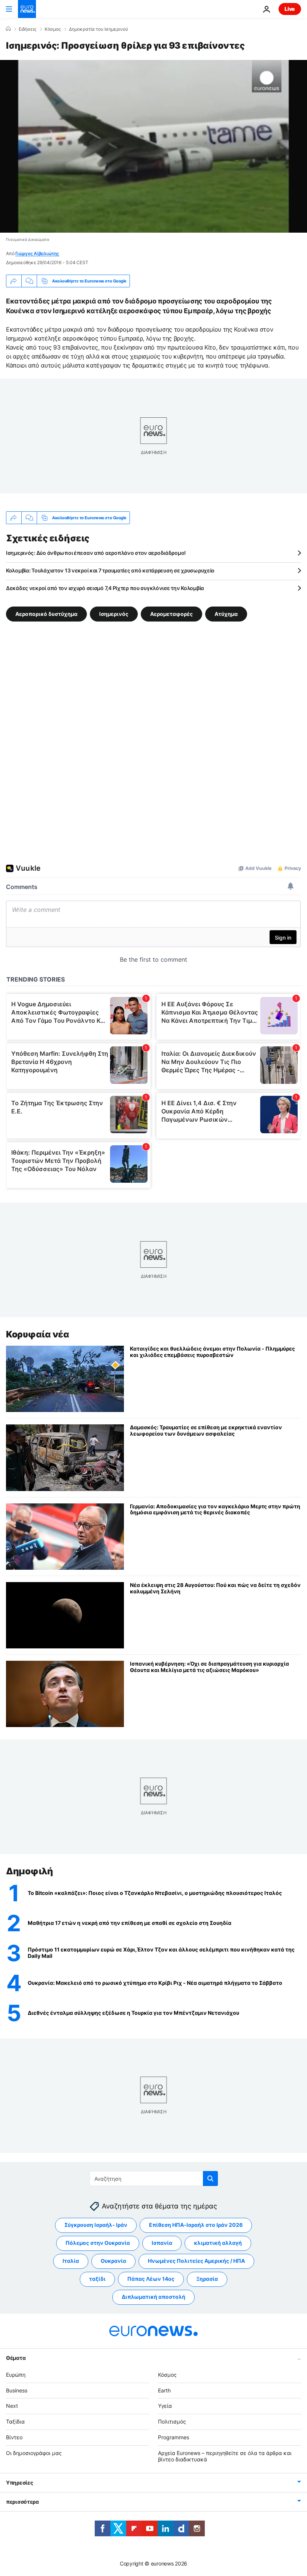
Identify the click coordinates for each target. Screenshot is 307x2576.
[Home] (8, 29)
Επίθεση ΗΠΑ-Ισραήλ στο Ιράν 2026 (196, 2225)
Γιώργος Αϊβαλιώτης (37, 253)
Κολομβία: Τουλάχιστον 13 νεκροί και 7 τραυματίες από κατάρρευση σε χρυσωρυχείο (110, 570)
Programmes (174, 2437)
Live (290, 9)
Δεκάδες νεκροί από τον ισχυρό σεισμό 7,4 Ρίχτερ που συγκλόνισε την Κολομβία (105, 588)
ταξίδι (97, 2279)
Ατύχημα (226, 614)
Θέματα (16, 2357)
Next (12, 2406)
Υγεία (165, 2406)
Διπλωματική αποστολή (153, 2297)
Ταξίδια (15, 2421)
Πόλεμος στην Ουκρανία (98, 2243)
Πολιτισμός (172, 2421)
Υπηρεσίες (19, 2483)
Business (17, 2390)
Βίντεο (14, 2437)
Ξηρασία (207, 2279)
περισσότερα (22, 2502)
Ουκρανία (113, 2261)
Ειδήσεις (28, 29)
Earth (164, 2390)
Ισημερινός (114, 614)
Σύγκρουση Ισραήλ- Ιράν (96, 2225)
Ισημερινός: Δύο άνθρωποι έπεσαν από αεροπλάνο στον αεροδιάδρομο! (96, 553)
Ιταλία (71, 2261)
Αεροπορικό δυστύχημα (46, 614)
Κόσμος (53, 29)
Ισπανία (162, 2243)
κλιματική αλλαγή (218, 2243)
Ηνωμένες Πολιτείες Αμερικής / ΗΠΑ (196, 2261)
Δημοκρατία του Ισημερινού (98, 29)
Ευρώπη (16, 2374)
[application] (153, 146)
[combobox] (154, 2179)
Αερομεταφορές (171, 614)
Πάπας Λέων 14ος (151, 2279)
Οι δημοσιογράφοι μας (34, 2453)
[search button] (210, 2179)
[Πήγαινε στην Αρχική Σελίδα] (27, 9)
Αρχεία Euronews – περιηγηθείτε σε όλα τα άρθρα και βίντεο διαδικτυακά (225, 2456)
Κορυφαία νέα (37, 1334)
